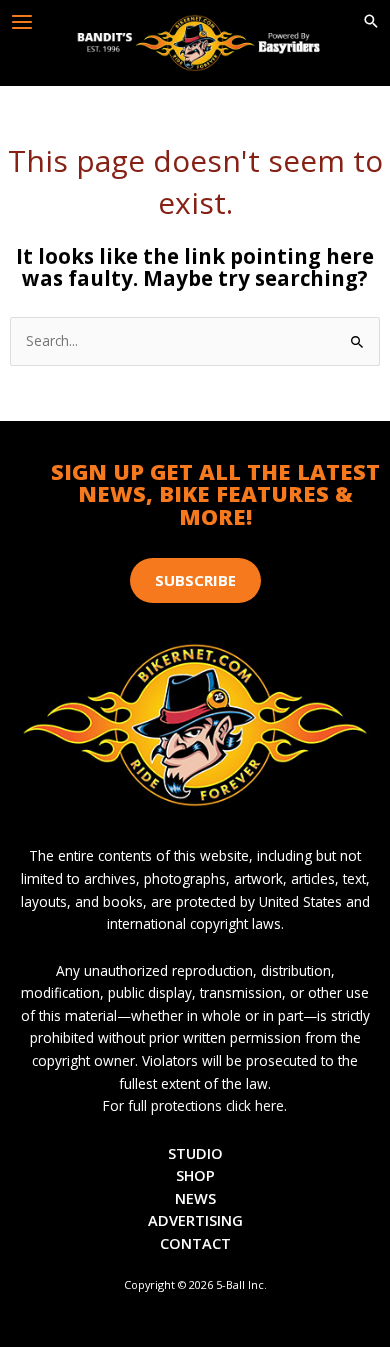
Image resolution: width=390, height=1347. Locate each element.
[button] (371, 22)
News (195, 1198)
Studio (195, 1153)
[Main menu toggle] (22, 22)
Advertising (195, 1220)
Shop (195, 1175)
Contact (195, 1243)
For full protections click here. (195, 1105)
